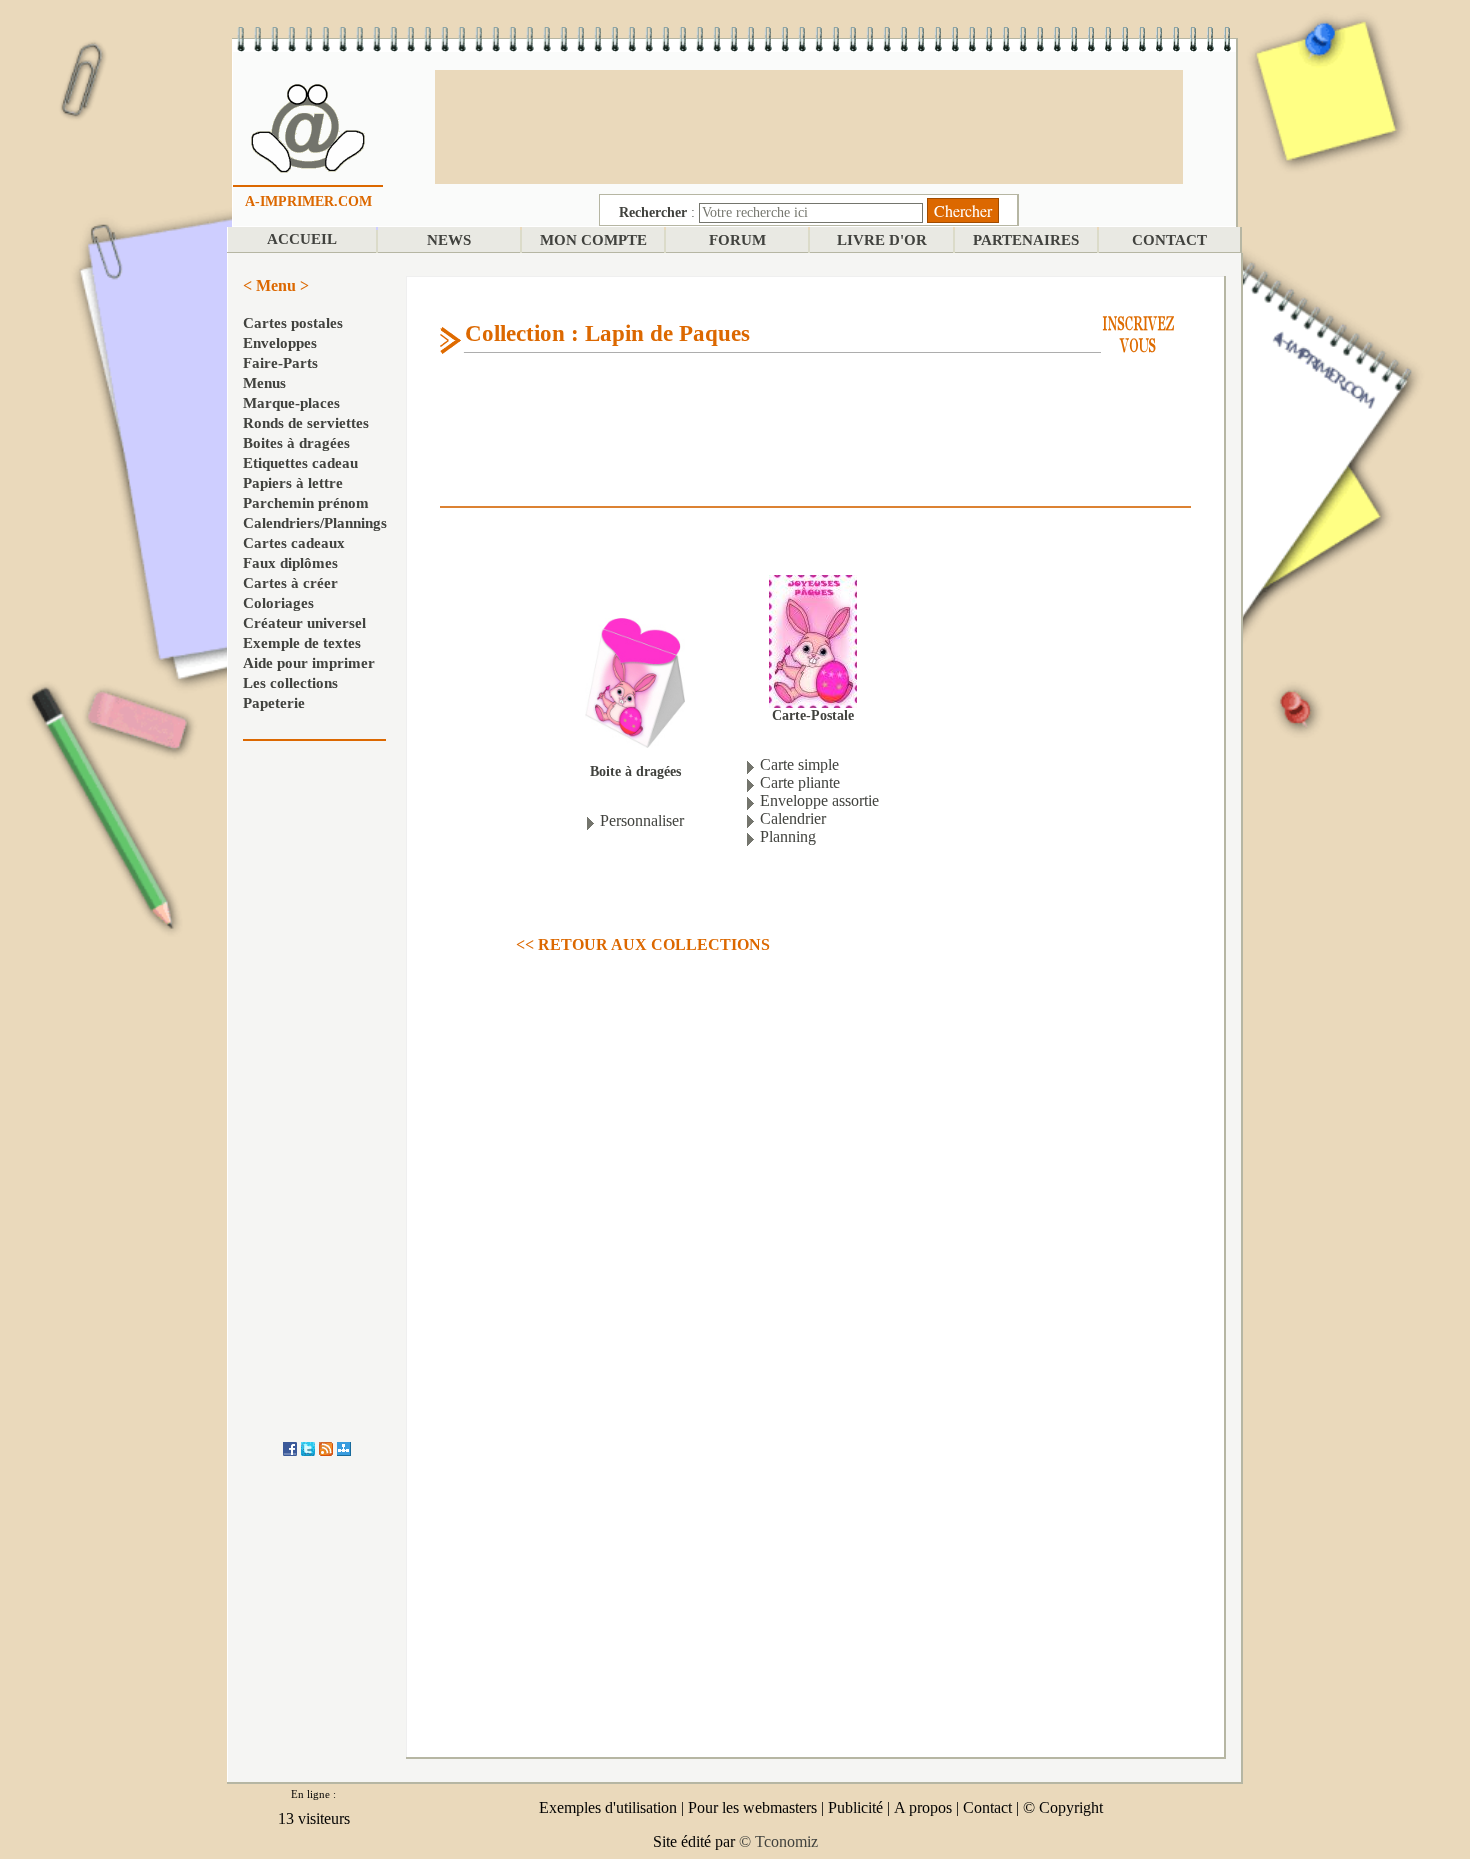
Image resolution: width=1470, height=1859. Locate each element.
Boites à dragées (296, 443)
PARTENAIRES (1026, 240)
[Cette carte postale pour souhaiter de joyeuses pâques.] (813, 640)
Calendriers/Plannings (315, 523)
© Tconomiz (778, 1841)
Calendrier (793, 818)
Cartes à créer (290, 583)
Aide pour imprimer (309, 663)
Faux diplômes (290, 563)
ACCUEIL (302, 239)
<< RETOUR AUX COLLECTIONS (643, 944)
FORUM (737, 240)
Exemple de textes (302, 643)
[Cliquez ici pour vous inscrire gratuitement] (1138, 332)
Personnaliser (642, 820)
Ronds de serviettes (306, 423)
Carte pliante (800, 782)
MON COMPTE (593, 240)
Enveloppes (280, 343)
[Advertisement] (809, 125)
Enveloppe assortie (819, 800)
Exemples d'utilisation (608, 1807)
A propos (923, 1807)
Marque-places (291, 403)
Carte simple (799, 764)
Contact (987, 1807)
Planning (788, 836)
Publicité (855, 1807)
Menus (264, 383)
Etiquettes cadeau (300, 463)
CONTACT (1169, 240)
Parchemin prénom (306, 503)
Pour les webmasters (752, 1807)
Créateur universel (304, 623)
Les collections (290, 683)
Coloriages (278, 603)
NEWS (449, 240)
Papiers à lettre (293, 483)
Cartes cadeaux (294, 543)
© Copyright (1063, 1807)
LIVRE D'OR (882, 240)
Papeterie (274, 703)
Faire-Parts (280, 363)
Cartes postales (293, 323)
